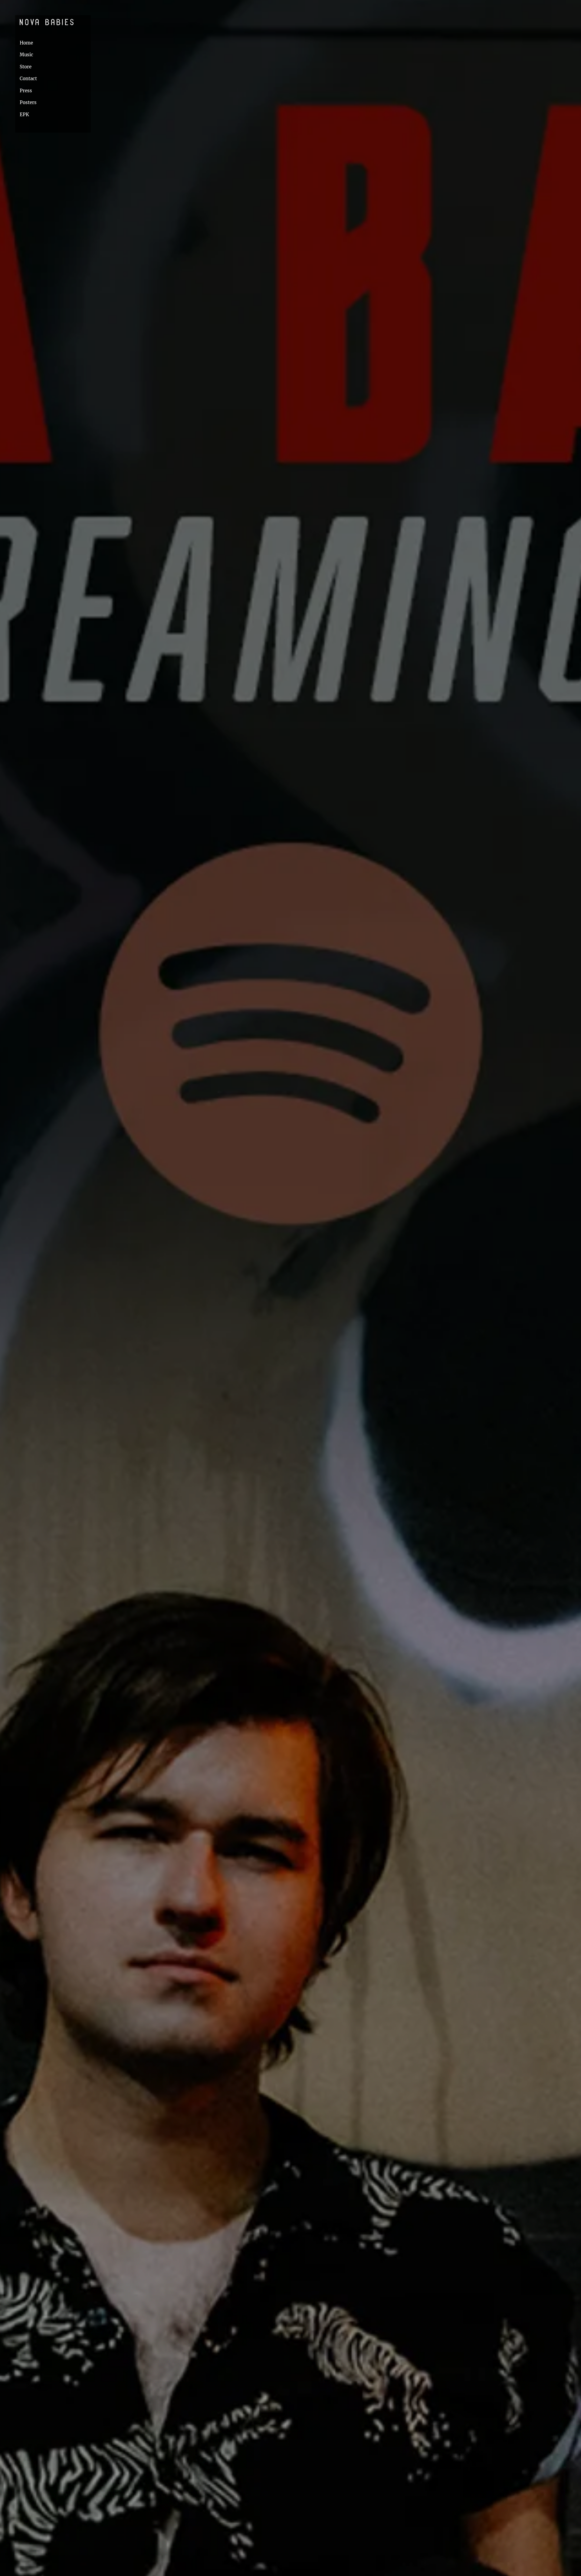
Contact (28, 79)
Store (26, 67)
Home (26, 43)
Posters (28, 102)
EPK (24, 115)
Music (26, 55)
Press (26, 91)
